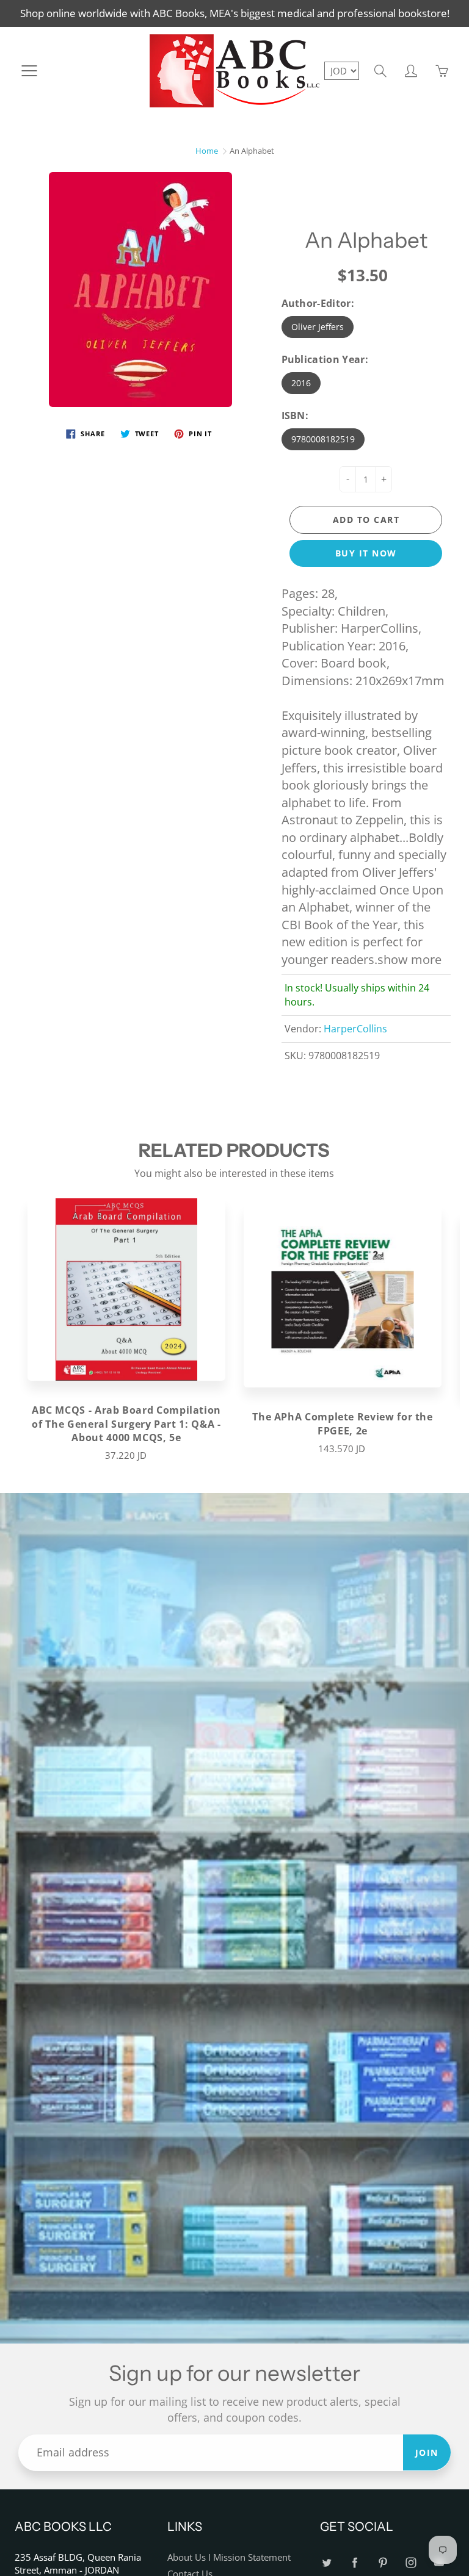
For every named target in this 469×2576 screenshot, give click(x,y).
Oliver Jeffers (318, 327)
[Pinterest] (383, 2562)
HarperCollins (355, 1029)
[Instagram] (411, 2562)
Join (427, 2452)
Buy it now (366, 553)
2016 (301, 383)
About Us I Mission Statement (229, 2557)
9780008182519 (323, 439)
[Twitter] (326, 2562)
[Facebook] (354, 2562)
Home (207, 151)
